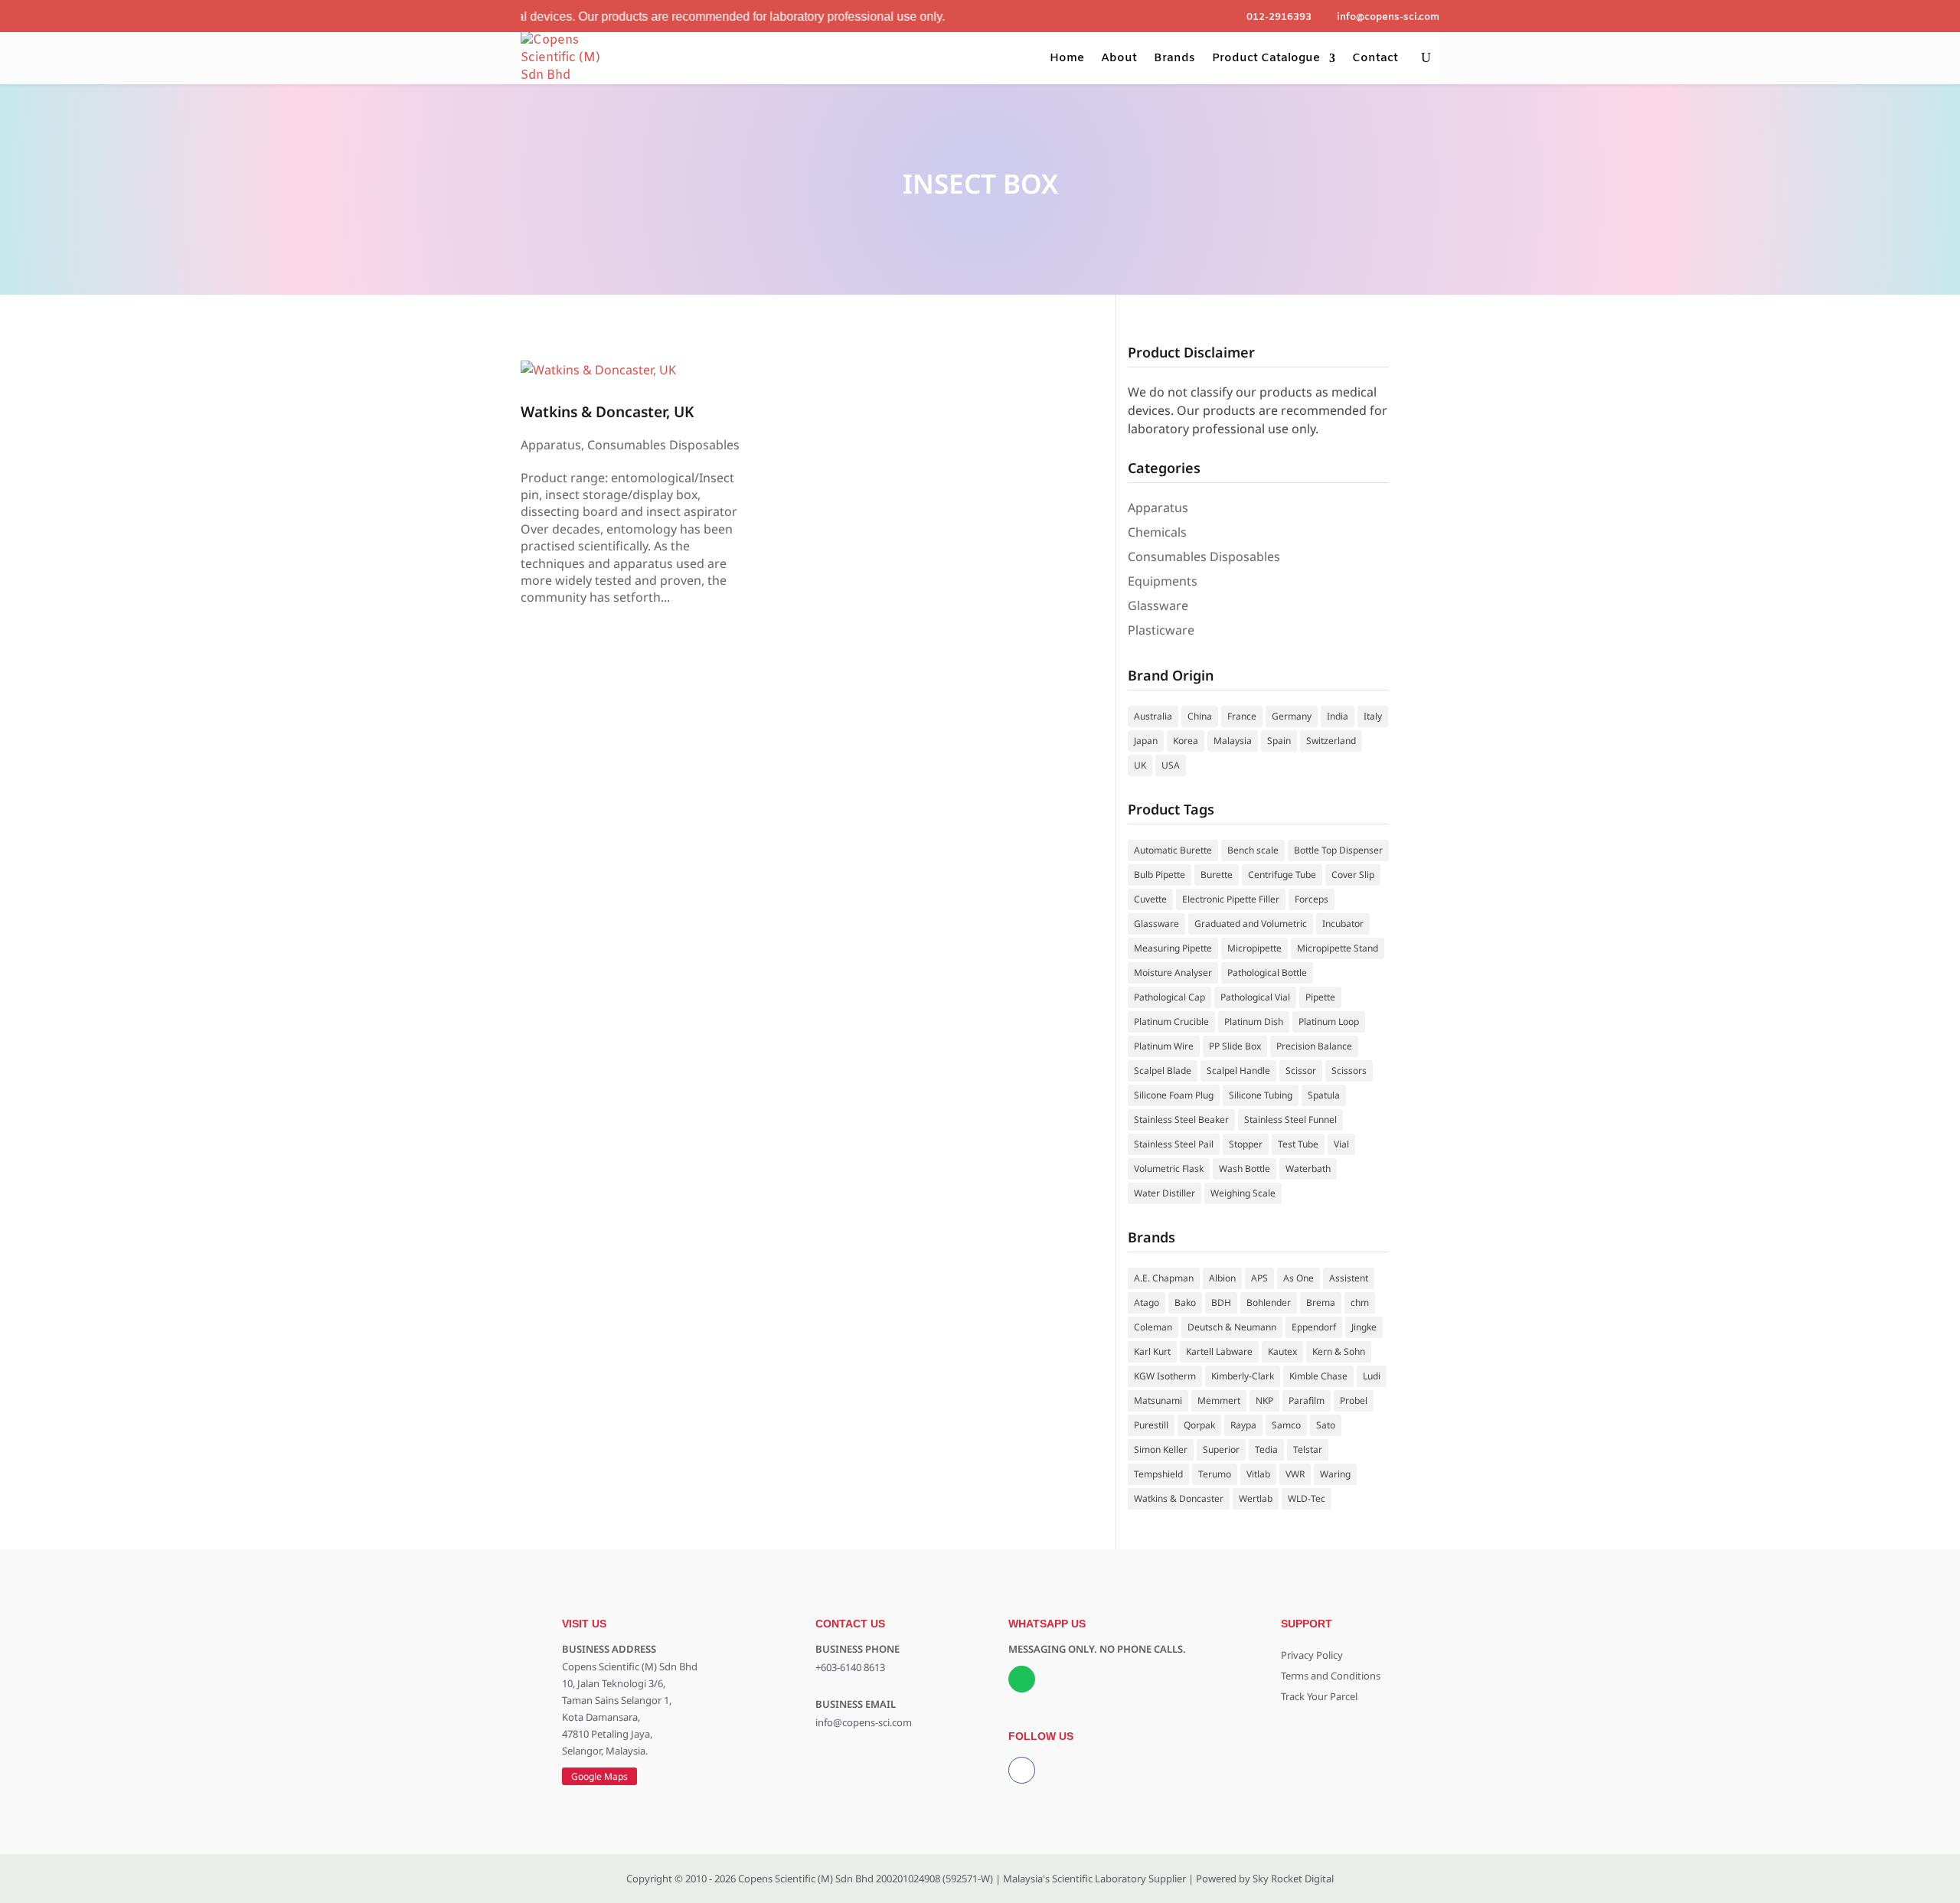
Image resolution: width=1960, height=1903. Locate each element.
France (1242, 716)
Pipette (1320, 997)
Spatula (1324, 1095)
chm (1360, 1302)
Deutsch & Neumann (1232, 1327)
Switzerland (1331, 741)
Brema (1321, 1302)
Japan (1146, 741)
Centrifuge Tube (1282, 875)
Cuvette (1150, 899)
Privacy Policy (1312, 1655)
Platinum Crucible (1171, 1022)
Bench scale (1253, 850)
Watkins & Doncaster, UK (607, 411)
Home (1067, 58)
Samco (1286, 1425)
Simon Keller (1161, 1449)
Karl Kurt (1152, 1351)
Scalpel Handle (1238, 1071)
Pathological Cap (1169, 997)
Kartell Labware (1219, 1351)
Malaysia (1233, 741)
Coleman (1153, 1327)
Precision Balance (1314, 1046)
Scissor (1301, 1071)
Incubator (1343, 924)
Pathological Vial (1255, 997)
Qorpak (1199, 1425)
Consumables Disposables (663, 445)
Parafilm (1307, 1400)
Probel (1354, 1400)
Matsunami (1158, 1400)
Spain (1279, 741)
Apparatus (551, 445)
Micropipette (1254, 948)
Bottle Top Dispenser (1338, 850)
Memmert (1219, 1400)
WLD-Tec (1307, 1498)
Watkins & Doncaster (1179, 1498)
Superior (1221, 1449)
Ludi (1372, 1376)
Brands (1174, 58)
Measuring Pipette (1173, 948)
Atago (1147, 1302)
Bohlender (1269, 1302)
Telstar (1308, 1449)
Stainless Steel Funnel (1290, 1120)
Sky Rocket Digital (1293, 1879)
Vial (1341, 1144)
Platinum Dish (1254, 1022)
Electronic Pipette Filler (1231, 899)
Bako (1185, 1302)
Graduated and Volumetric (1251, 924)
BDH (1221, 1302)
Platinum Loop (1329, 1022)
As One (1298, 1278)
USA (1171, 765)
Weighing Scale (1243, 1193)
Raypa (1243, 1425)
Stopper (1246, 1144)
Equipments (1163, 581)
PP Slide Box (1235, 1046)
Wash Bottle (1245, 1169)
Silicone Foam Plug (1174, 1095)
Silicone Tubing (1261, 1095)
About (1119, 58)
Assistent (1349, 1278)
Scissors (1349, 1071)
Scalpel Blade (1163, 1071)
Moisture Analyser (1173, 973)
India (1338, 716)
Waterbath (1308, 1169)
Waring (1335, 1474)
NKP (1264, 1400)
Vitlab (1258, 1474)
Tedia (1266, 1449)
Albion (1222, 1278)
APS (1259, 1278)
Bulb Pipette (1160, 875)
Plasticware (1161, 630)
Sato (1326, 1425)
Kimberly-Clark (1243, 1376)
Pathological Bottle (1267, 973)
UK (1140, 765)
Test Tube (1298, 1144)
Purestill (1151, 1425)
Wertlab (1256, 1498)
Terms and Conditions (1331, 1676)
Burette (1217, 875)
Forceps (1312, 899)
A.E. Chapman (1164, 1278)
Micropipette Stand (1338, 948)
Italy (1373, 716)
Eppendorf (1314, 1327)
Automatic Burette (1173, 850)
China (1200, 716)
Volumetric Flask (1169, 1169)
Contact (1375, 58)
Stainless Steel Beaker (1181, 1120)
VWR (1295, 1474)
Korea (1186, 741)
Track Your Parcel (1319, 1696)
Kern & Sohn (1339, 1351)
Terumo (1215, 1474)
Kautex (1282, 1351)
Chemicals (1157, 532)
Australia (1153, 716)
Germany (1292, 716)
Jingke (1364, 1327)
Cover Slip (1353, 875)
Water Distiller (1165, 1193)
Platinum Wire (1164, 1046)
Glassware (1158, 605)
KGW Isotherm (1165, 1376)
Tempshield (1158, 1474)
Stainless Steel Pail (1174, 1144)
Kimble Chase (1318, 1376)
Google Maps (599, 1776)
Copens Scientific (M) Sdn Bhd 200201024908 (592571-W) (866, 1879)
